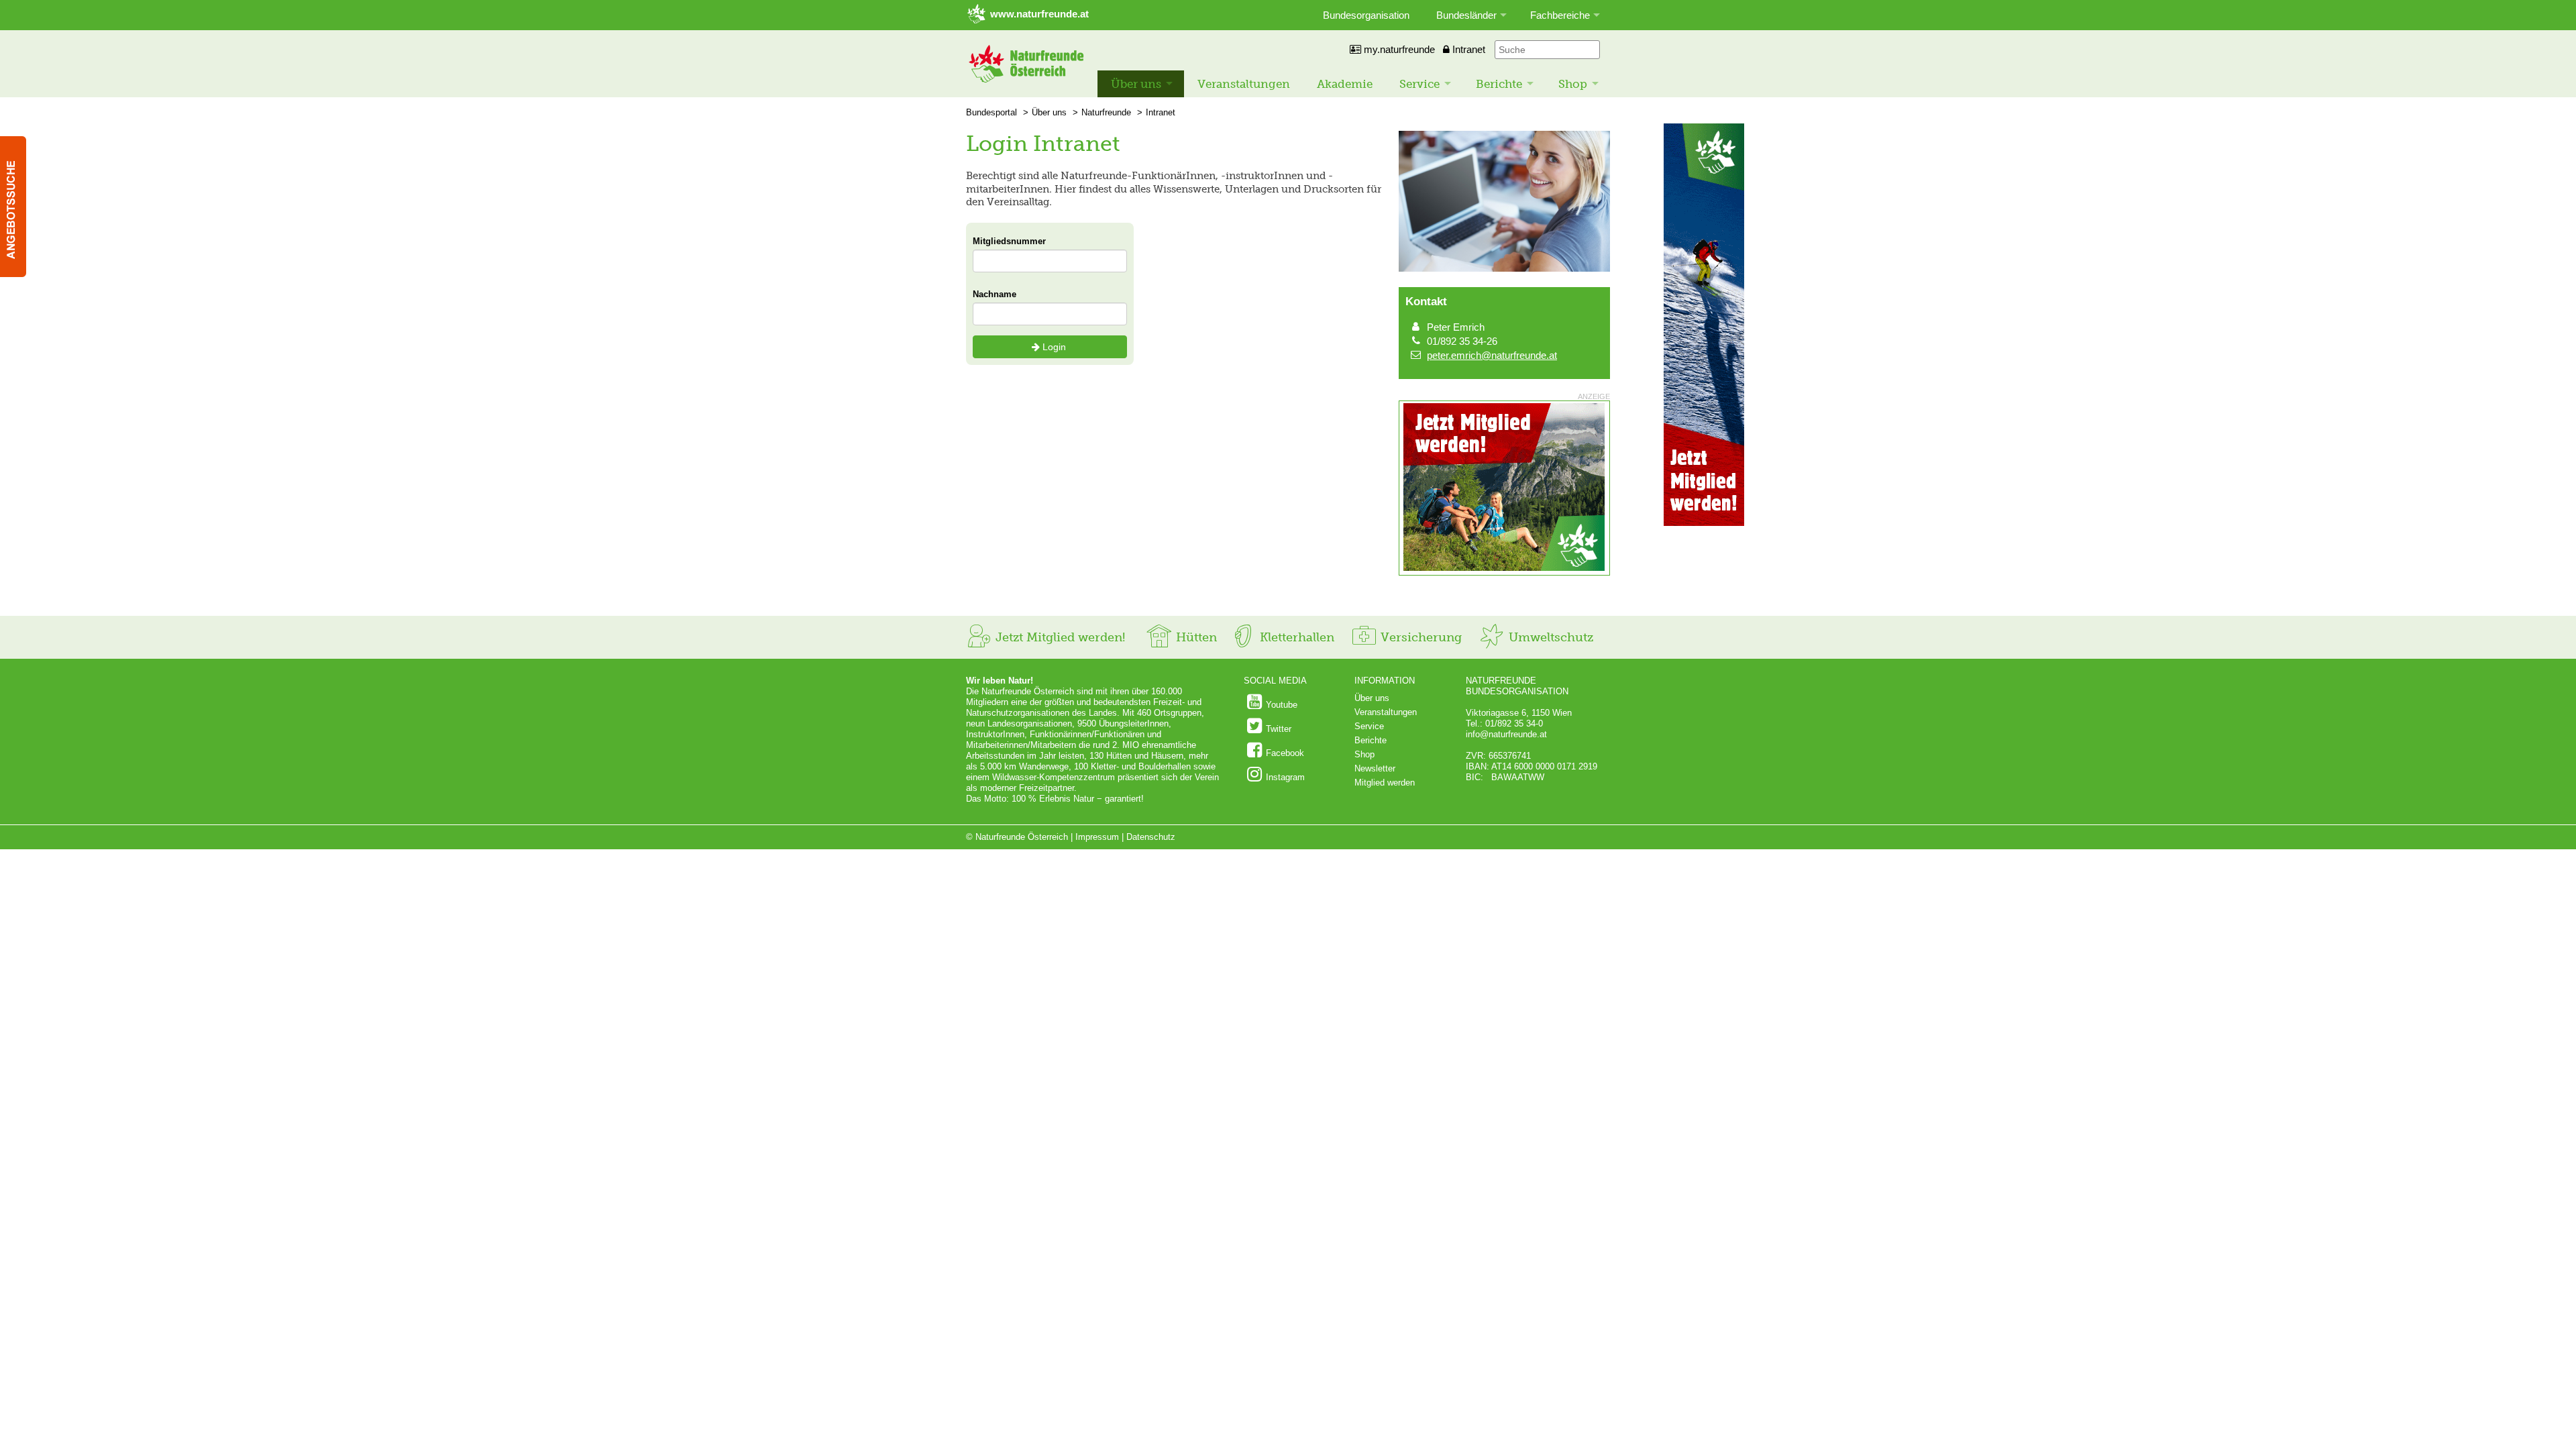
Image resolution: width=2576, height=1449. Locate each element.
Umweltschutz (1549, 637)
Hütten (1195, 637)
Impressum (1097, 837)
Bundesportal (991, 112)
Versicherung (1419, 637)
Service (1419, 84)
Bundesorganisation (1366, 15)
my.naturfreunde (1398, 49)
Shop (1573, 84)
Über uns (1136, 84)
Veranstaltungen (1244, 84)
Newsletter (1375, 768)
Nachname (995, 294)
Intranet (1467, 49)
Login (1054, 347)
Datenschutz (1151, 837)
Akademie (1345, 84)
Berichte (1499, 84)
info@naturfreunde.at (1506, 734)
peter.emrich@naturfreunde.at (1492, 355)
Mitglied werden (1385, 783)
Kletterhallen (1295, 637)
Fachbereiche (1560, 15)
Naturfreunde (1106, 112)
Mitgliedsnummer (1009, 241)
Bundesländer (1466, 15)
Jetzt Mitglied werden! (1059, 637)
